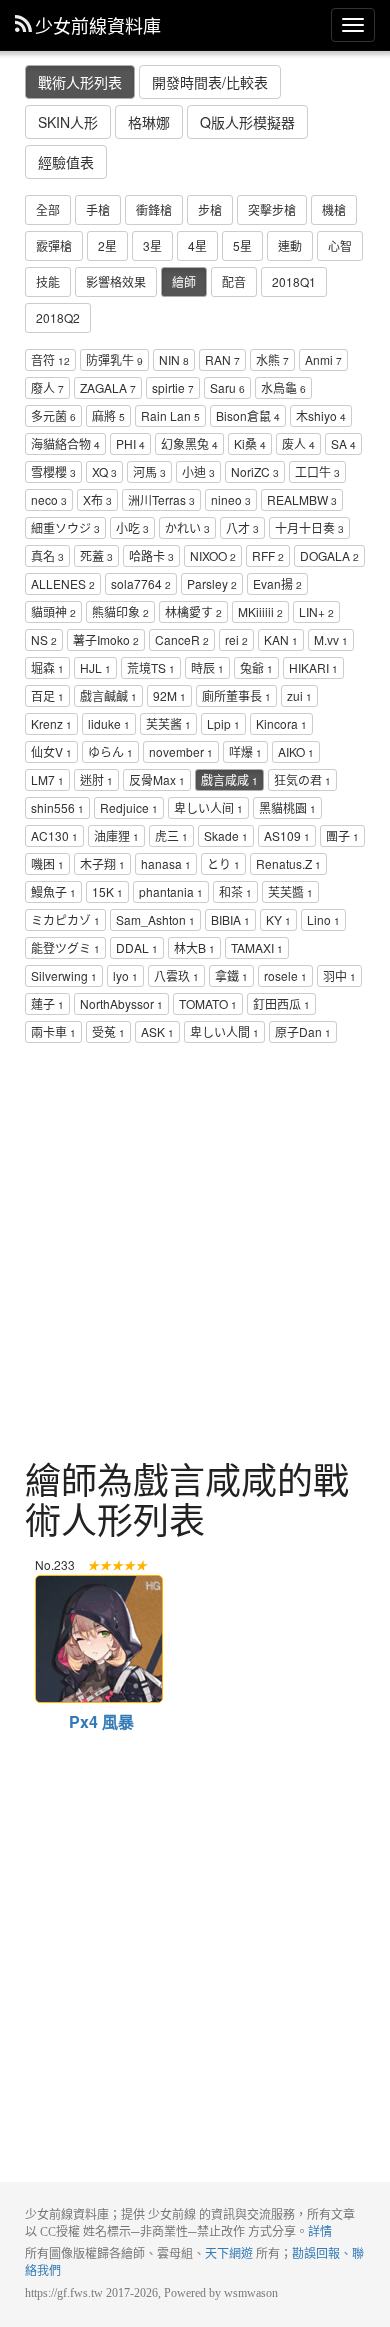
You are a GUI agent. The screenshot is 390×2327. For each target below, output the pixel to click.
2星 (107, 245)
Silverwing (64, 975)
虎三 (171, 835)
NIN (174, 359)
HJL (95, 667)
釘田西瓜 (281, 1003)
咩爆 (245, 751)
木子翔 (102, 863)
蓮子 (47, 1003)
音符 (50, 359)
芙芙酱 (168, 723)
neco (49, 499)
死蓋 (96, 555)
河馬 (149, 471)
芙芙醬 (290, 891)
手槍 (98, 209)
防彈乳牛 (114, 359)
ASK (157, 1031)
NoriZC (255, 471)
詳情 (320, 2232)
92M (169, 695)
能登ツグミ (65, 947)
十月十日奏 (309, 527)
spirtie (173, 387)
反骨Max (157, 779)
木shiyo (321, 415)
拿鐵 (231, 975)
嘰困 (47, 863)
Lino (323, 919)
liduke (109, 723)
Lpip (223, 723)
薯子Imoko (106, 639)
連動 (290, 245)
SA (343, 443)
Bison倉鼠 (248, 415)
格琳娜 (149, 122)
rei (236, 639)
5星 (242, 245)
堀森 (47, 667)
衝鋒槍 (154, 209)
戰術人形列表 (80, 82)
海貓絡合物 (65, 443)
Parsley (212, 583)
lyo (125, 975)
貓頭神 (53, 611)
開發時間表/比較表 (210, 82)
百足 (47, 695)
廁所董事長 (236, 695)
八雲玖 (176, 975)
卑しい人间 (208, 807)
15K (107, 891)
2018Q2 (58, 317)
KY (278, 919)
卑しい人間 (224, 1031)
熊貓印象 (120, 611)
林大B (194, 947)
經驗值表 (66, 162)
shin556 (57, 807)
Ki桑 (250, 443)
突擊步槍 (272, 209)
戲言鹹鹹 (108, 695)
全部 (48, 209)
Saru (227, 387)
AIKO (296, 751)
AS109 (287, 835)
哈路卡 (151, 555)
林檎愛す (193, 611)
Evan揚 (277, 583)
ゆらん (110, 751)
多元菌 (53, 415)
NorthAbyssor (121, 1003)
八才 (242, 527)
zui (299, 695)
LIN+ (316, 611)
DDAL (137, 947)
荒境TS (151, 667)
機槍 (334, 209)
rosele (285, 975)
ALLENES (63, 583)
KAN (281, 639)
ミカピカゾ (65, 919)
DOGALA (329, 555)
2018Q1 (294, 281)
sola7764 (141, 583)
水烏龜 (283, 387)
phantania (171, 891)
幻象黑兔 (189, 443)
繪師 (184, 281)
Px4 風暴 (97, 1586)
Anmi (323, 359)
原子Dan (303, 1031)
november (181, 751)
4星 (197, 245)
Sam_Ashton (155, 919)
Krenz (51, 723)
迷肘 (96, 779)
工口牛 (317, 471)
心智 (340, 245)
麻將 (108, 415)
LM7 (47, 779)
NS (44, 639)
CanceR (182, 639)
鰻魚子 (53, 891)
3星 (152, 245)
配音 (234, 281)
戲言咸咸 (229, 779)
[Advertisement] (195, 1254)
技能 (48, 281)
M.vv (331, 639)
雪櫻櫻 (53, 471)
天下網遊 (229, 2254)
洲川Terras (161, 499)
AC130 (54, 835)
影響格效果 (116, 281)
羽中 (339, 975)
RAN (222, 359)
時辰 (207, 667)
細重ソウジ (65, 527)
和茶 (235, 891)
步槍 (210, 209)
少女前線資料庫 (98, 25)
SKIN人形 (68, 122)
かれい (187, 527)
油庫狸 (116, 835)
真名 (47, 555)
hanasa (166, 863)
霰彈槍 (54, 245)
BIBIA (230, 919)
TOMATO (208, 1003)
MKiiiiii (260, 611)
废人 (298, 443)
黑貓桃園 (287, 807)
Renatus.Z (288, 863)
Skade (226, 835)
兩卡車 (53, 1031)
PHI (130, 443)
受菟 (108, 1031)
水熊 (272, 359)
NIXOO (213, 555)
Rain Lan (170, 415)
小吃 (132, 527)
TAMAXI (257, 947)
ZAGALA (108, 387)
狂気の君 (302, 779)
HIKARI (313, 667)
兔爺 (256, 667)
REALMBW (302, 499)
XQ (104, 471)
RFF (268, 555)
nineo (231, 499)
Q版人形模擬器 (247, 122)
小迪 (198, 471)
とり (223, 863)
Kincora (281, 723)
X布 (97, 499)
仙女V (51, 751)
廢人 (47, 387)
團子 (342, 835)
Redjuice (129, 807)
